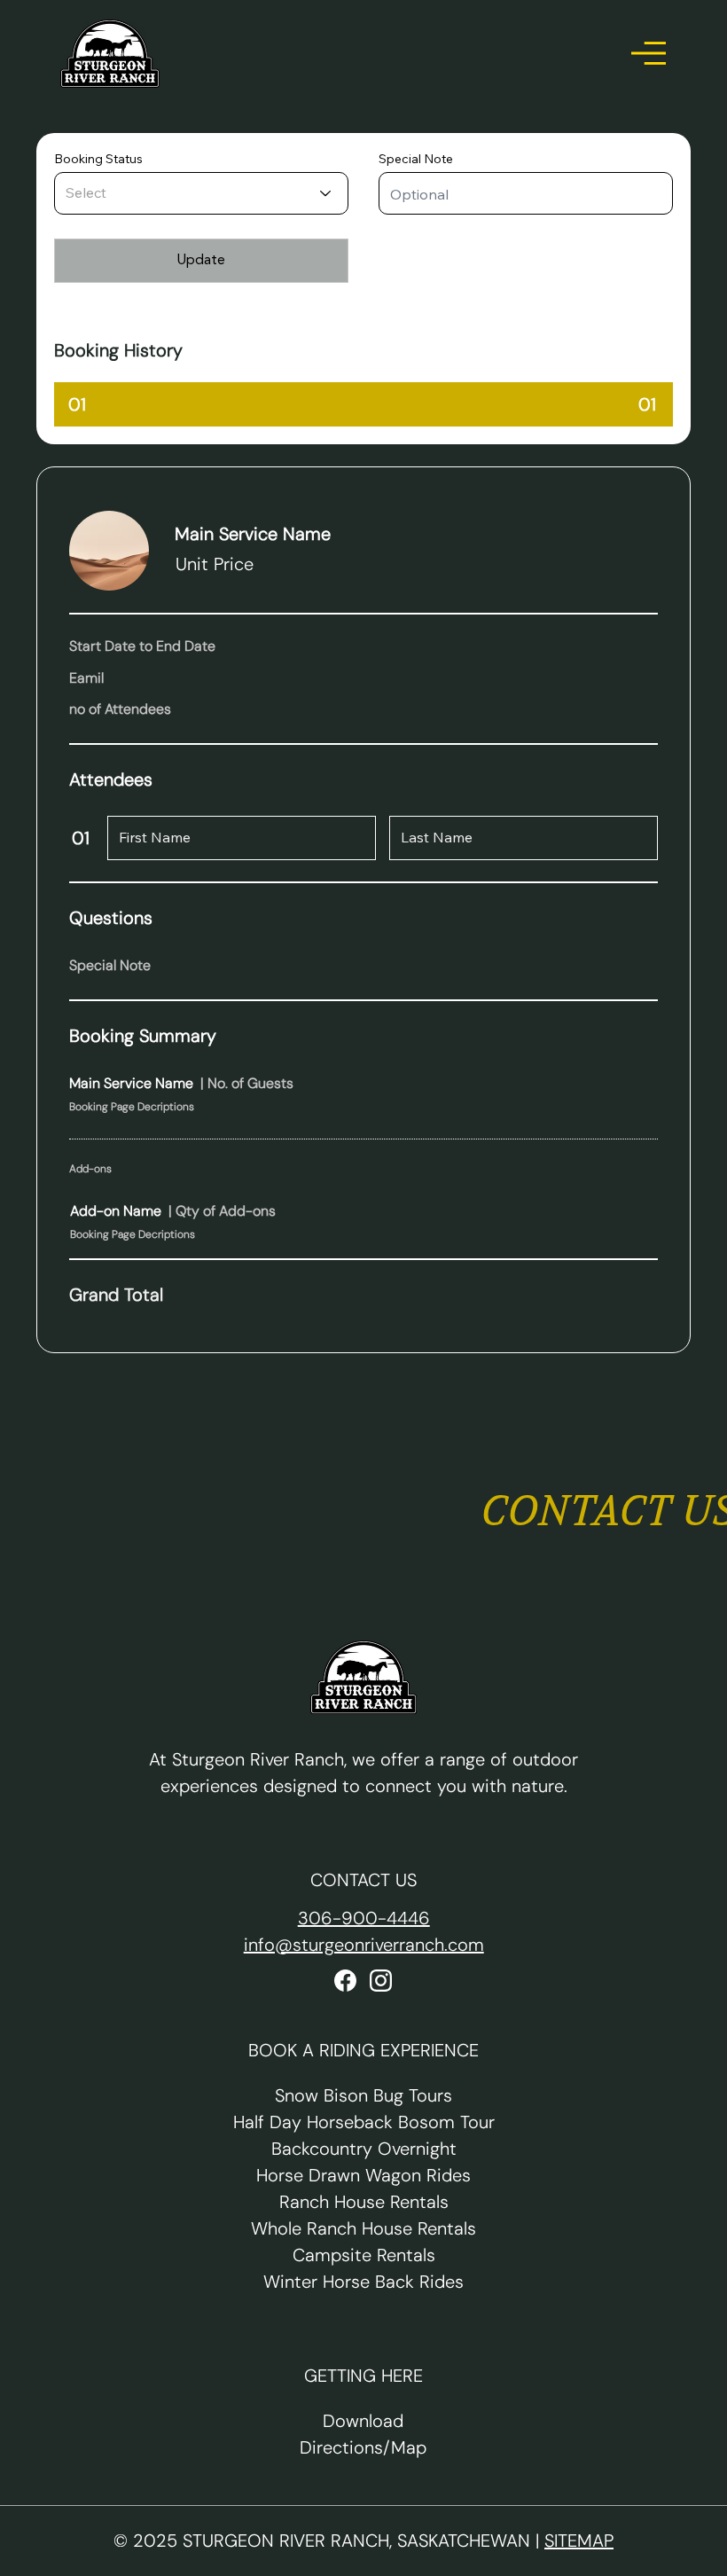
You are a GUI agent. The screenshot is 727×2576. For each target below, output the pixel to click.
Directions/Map (363, 2447)
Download (363, 2421)
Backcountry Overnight (364, 2149)
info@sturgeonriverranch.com (364, 1945)
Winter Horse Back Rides (363, 2282)
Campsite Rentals (364, 2255)
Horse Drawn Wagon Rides (363, 2175)
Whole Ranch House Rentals (363, 2228)
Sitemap (579, 2541)
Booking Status (98, 159)
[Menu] (649, 53)
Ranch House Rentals (364, 2202)
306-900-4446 (364, 1918)
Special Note (416, 159)
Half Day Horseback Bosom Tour (364, 2122)
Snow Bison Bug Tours (363, 2095)
